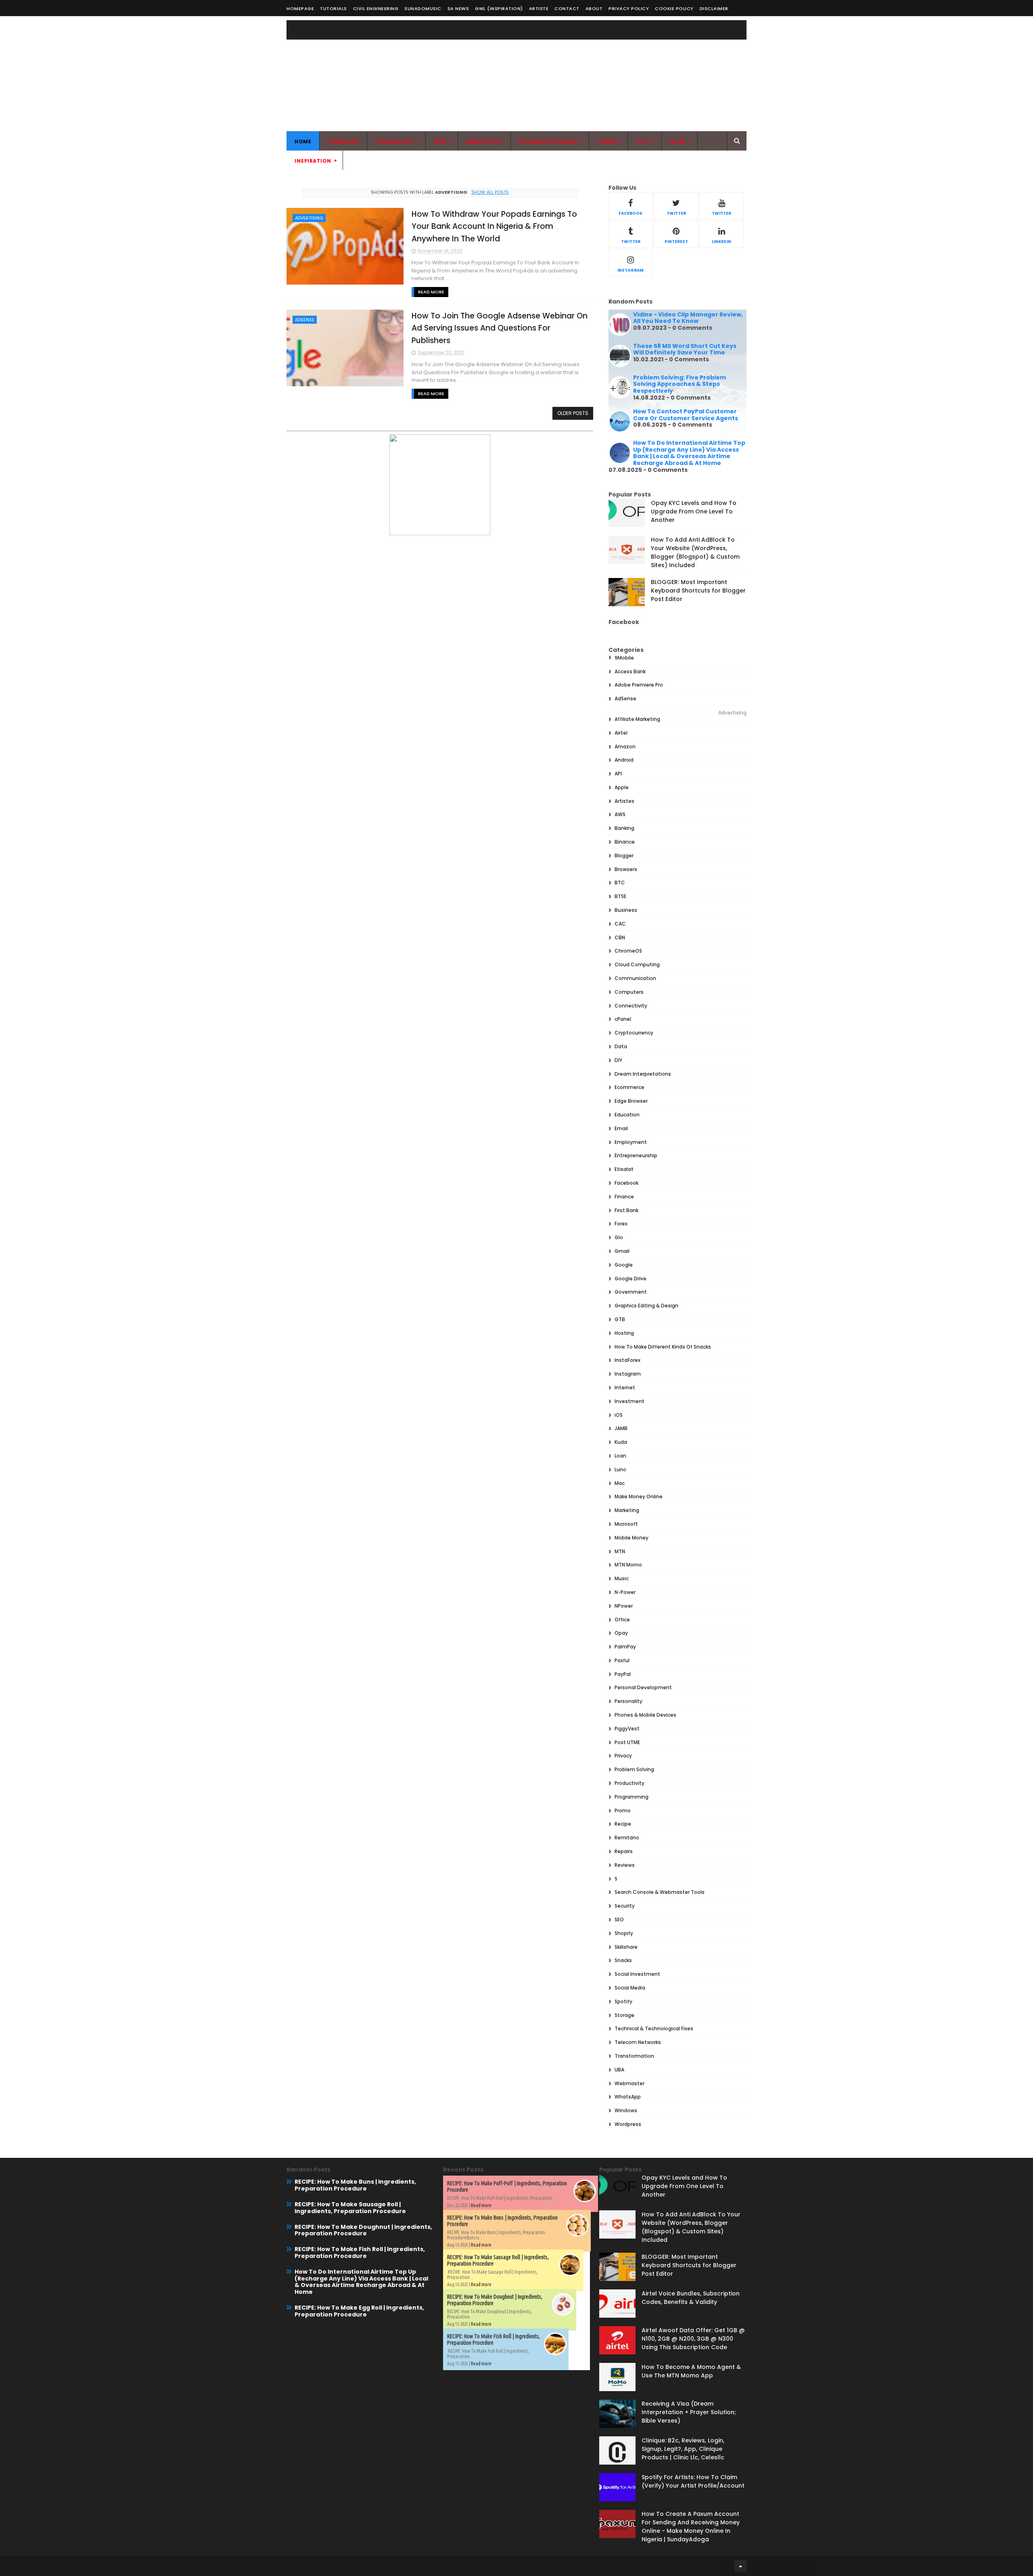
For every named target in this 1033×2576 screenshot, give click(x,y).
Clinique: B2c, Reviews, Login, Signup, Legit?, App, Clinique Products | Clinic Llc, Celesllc (683, 2449)
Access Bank (630, 671)
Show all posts (490, 192)
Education (627, 1115)
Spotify (623, 2001)
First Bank (626, 1210)
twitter (676, 213)
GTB (620, 1319)
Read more (481, 2205)
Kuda (621, 1442)
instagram (630, 270)
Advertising (309, 218)
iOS (619, 1415)
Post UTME (627, 1742)
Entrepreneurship (636, 1155)
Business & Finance (548, 141)
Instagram (628, 1374)
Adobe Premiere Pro (639, 685)
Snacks (623, 1960)
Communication (635, 978)
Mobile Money (632, 1538)
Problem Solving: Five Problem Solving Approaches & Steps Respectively (680, 384)
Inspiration (313, 161)
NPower (624, 1606)
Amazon (625, 747)
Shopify (624, 1933)
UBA (619, 2070)
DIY (618, 1060)
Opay (621, 1633)
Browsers (626, 869)
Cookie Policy (674, 8)
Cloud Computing (637, 964)
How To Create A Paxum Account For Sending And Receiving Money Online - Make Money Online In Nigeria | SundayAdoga (691, 2527)
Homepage (300, 8)
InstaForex (627, 1360)
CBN (620, 937)
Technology (395, 141)
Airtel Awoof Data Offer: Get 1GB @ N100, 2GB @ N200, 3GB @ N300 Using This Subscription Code (693, 2339)
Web (440, 141)
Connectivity (631, 1006)
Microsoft (626, 1524)
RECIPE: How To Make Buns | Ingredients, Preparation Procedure (355, 2185)
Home (303, 141)
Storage (624, 2015)
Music (622, 1578)
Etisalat (624, 1169)
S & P (643, 141)
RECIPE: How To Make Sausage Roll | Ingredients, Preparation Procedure (350, 2208)
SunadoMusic (423, 8)
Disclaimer (714, 8)
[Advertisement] (600, 75)
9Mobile (624, 658)
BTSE (620, 896)
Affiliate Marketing (637, 719)
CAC (620, 924)
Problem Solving (634, 1769)
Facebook (626, 1183)
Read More (431, 292)
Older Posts (573, 413)
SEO (619, 1919)
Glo (619, 1237)
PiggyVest (627, 1729)
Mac (620, 1483)
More (678, 141)
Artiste (539, 8)
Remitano (627, 1838)
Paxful (622, 1660)
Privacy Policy (629, 8)
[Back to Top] (740, 2566)
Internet (625, 1387)
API (618, 774)
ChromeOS (628, 951)
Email (621, 1128)
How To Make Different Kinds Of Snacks (663, 1347)
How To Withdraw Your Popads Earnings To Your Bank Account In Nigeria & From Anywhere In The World (494, 226)
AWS (620, 814)
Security (625, 1906)
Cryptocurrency (634, 1033)
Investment (629, 1401)
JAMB (621, 1428)
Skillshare (626, 1947)
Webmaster (629, 2083)
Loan (620, 1456)
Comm (607, 141)
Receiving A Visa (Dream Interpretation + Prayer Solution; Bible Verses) (689, 2412)
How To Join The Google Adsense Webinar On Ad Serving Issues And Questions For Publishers (500, 328)
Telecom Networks (638, 2042)
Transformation (634, 2056)
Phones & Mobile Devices (645, 1715)
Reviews (625, 1865)
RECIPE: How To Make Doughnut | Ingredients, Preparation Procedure (363, 2230)
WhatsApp (628, 2097)
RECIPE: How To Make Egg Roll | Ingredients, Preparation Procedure (359, 2311)
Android (624, 760)
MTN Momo (628, 1565)
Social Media (630, 1988)
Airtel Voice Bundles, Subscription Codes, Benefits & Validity (691, 2298)
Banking (624, 828)
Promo (623, 1811)
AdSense (305, 320)
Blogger (624, 856)
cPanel (623, 1019)
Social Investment (637, 1974)
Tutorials (334, 8)
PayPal (623, 1674)
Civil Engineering (376, 8)
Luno (620, 1469)
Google (624, 1265)
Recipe (623, 1824)
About (594, 8)
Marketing (483, 141)
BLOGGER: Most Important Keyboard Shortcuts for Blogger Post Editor (698, 591)
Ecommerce (629, 1087)
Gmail (622, 1251)
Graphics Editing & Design (646, 1306)
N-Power (625, 1592)
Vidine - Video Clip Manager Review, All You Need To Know (688, 318)
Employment (631, 1142)
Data (621, 1046)
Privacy (623, 1756)
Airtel (621, 733)
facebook (630, 213)
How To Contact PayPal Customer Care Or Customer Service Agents (686, 415)
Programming (632, 1797)
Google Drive (630, 1279)
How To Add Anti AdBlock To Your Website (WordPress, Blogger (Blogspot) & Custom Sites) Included (695, 552)
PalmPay (625, 1647)
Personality (628, 1701)
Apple (622, 787)
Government (631, 1292)
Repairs (624, 1851)
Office (622, 1620)
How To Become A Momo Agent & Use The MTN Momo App (691, 2371)
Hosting (624, 1333)
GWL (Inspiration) (499, 8)
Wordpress (628, 2124)
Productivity (629, 1783)
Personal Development (643, 1687)
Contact (567, 8)
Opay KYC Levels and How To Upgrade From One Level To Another (694, 511)
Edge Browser (631, 1101)
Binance (625, 842)
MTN (620, 1551)
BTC (620, 883)
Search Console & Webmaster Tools (660, 1892)
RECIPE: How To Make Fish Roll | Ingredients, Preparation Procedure (360, 2252)
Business (626, 910)
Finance (624, 1197)
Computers (629, 992)
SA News (458, 8)
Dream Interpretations (643, 1074)
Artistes (624, 801)
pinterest (676, 242)
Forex (621, 1224)
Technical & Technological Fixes (654, 2028)
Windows (626, 2110)
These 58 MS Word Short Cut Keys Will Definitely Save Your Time (685, 349)
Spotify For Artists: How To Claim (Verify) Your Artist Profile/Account (693, 2481)
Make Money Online (639, 1496)
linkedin (721, 242)
